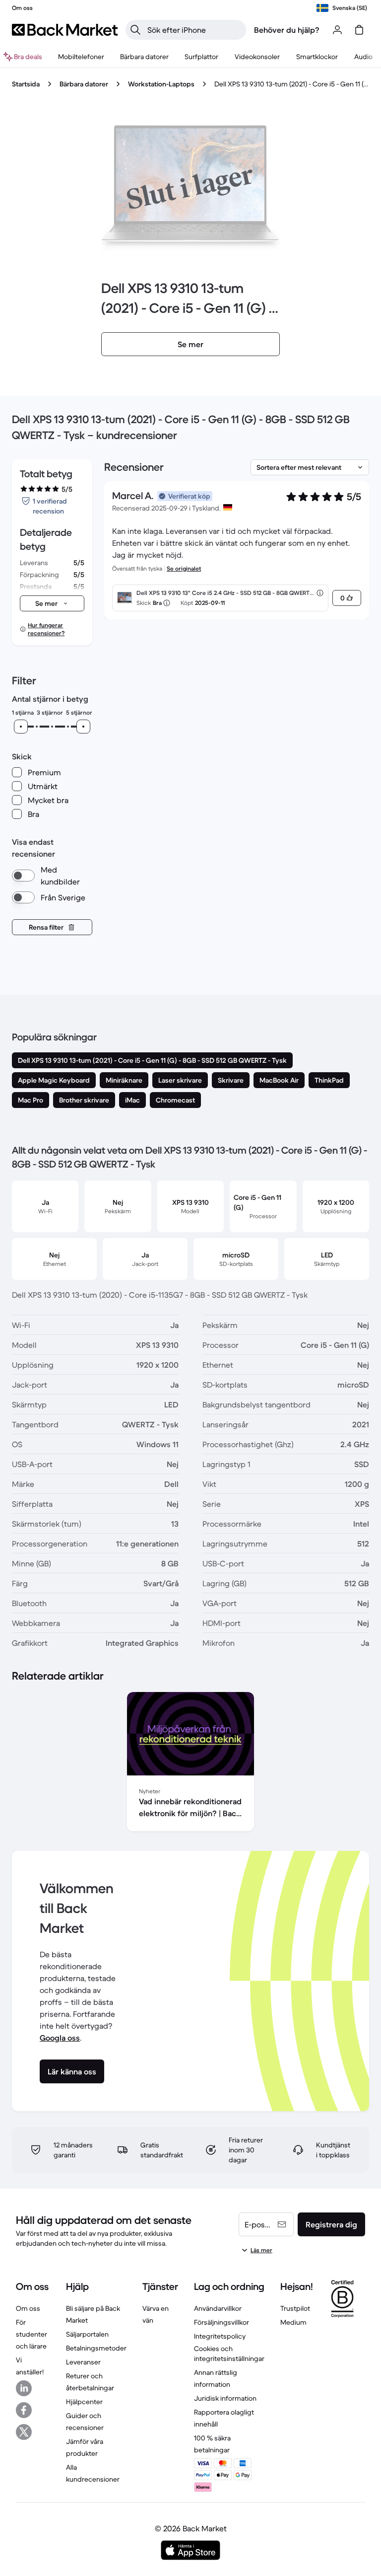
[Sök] (135, 30)
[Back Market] (65, 30)
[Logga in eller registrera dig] (337, 30)
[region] (190, 1764)
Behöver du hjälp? (287, 30)
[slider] (21, 727)
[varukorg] (359, 30)
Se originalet (184, 568)
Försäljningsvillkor (222, 2322)
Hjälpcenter (84, 2402)
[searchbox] (194, 30)
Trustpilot (295, 2308)
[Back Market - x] (24, 2432)
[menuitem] (81, 57)
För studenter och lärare (32, 2334)
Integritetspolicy (220, 2336)
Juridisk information (225, 2398)
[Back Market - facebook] (24, 2410)
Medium (293, 2322)
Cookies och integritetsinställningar (229, 2354)
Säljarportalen (87, 2334)
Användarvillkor (218, 2308)
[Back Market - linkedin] (24, 2388)
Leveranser (83, 2362)
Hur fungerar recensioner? (46, 629)
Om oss (28, 2308)
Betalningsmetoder (96, 2348)
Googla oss (60, 2038)
